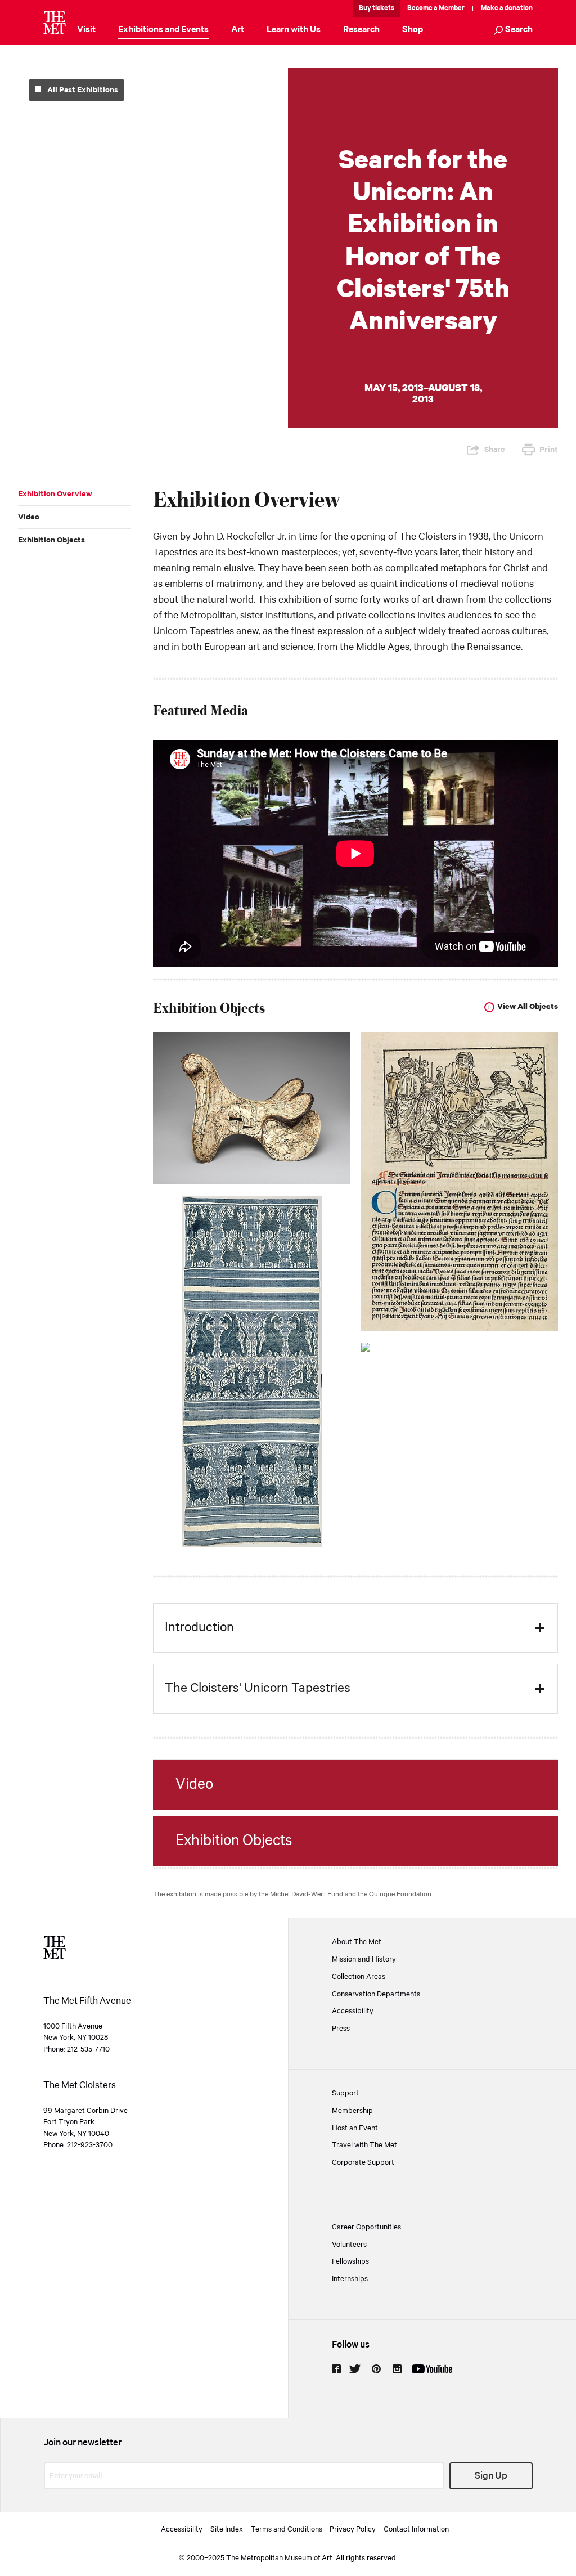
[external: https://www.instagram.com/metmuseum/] (397, 2369)
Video (29, 517)
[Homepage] (55, 23)
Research (361, 30)
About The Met (357, 1942)
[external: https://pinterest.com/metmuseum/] (376, 2369)
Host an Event (355, 2128)
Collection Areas (359, 1977)
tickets (383, 8)
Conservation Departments (376, 1994)
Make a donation (507, 8)
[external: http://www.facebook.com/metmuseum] (336, 2369)
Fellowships (350, 2261)
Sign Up (491, 2476)
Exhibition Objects (51, 540)
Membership (352, 2111)
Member (452, 8)
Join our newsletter (83, 2443)
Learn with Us (294, 30)
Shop (413, 30)
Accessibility (353, 2011)
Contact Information (416, 2529)
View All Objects (528, 1007)
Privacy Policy (353, 2529)
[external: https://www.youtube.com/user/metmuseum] (432, 2369)
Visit (86, 30)
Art (238, 30)
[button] (513, 31)
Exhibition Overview (55, 494)
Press (341, 2029)
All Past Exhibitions (82, 90)
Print (549, 450)
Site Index (227, 2529)
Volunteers (349, 2245)
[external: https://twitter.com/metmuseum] (355, 2369)
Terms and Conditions (287, 2529)
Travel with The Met (364, 2145)
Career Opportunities (366, 2227)
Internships (350, 2279)
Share (495, 450)
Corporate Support (363, 2162)
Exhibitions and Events (163, 30)
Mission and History (364, 1959)
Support (345, 2093)
